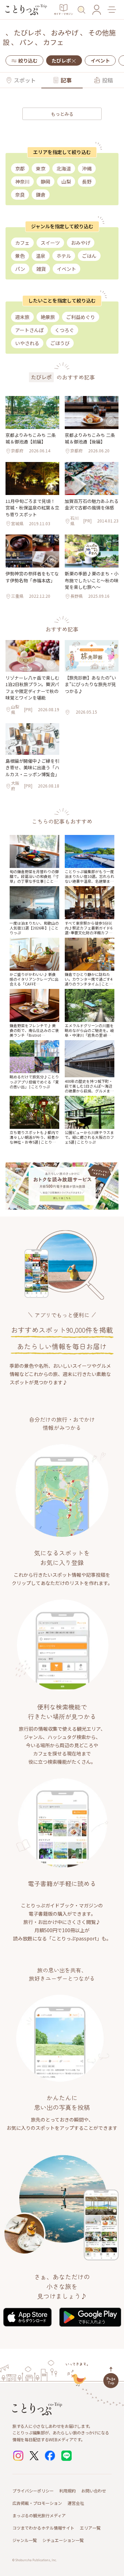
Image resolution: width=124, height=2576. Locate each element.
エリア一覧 (90, 2528)
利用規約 (68, 2491)
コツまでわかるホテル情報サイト (43, 2528)
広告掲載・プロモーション (37, 2503)
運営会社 (76, 2503)
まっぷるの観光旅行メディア (39, 2515)
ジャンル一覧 (25, 2540)
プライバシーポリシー (33, 2491)
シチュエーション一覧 (63, 2540)
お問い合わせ (94, 2491)
